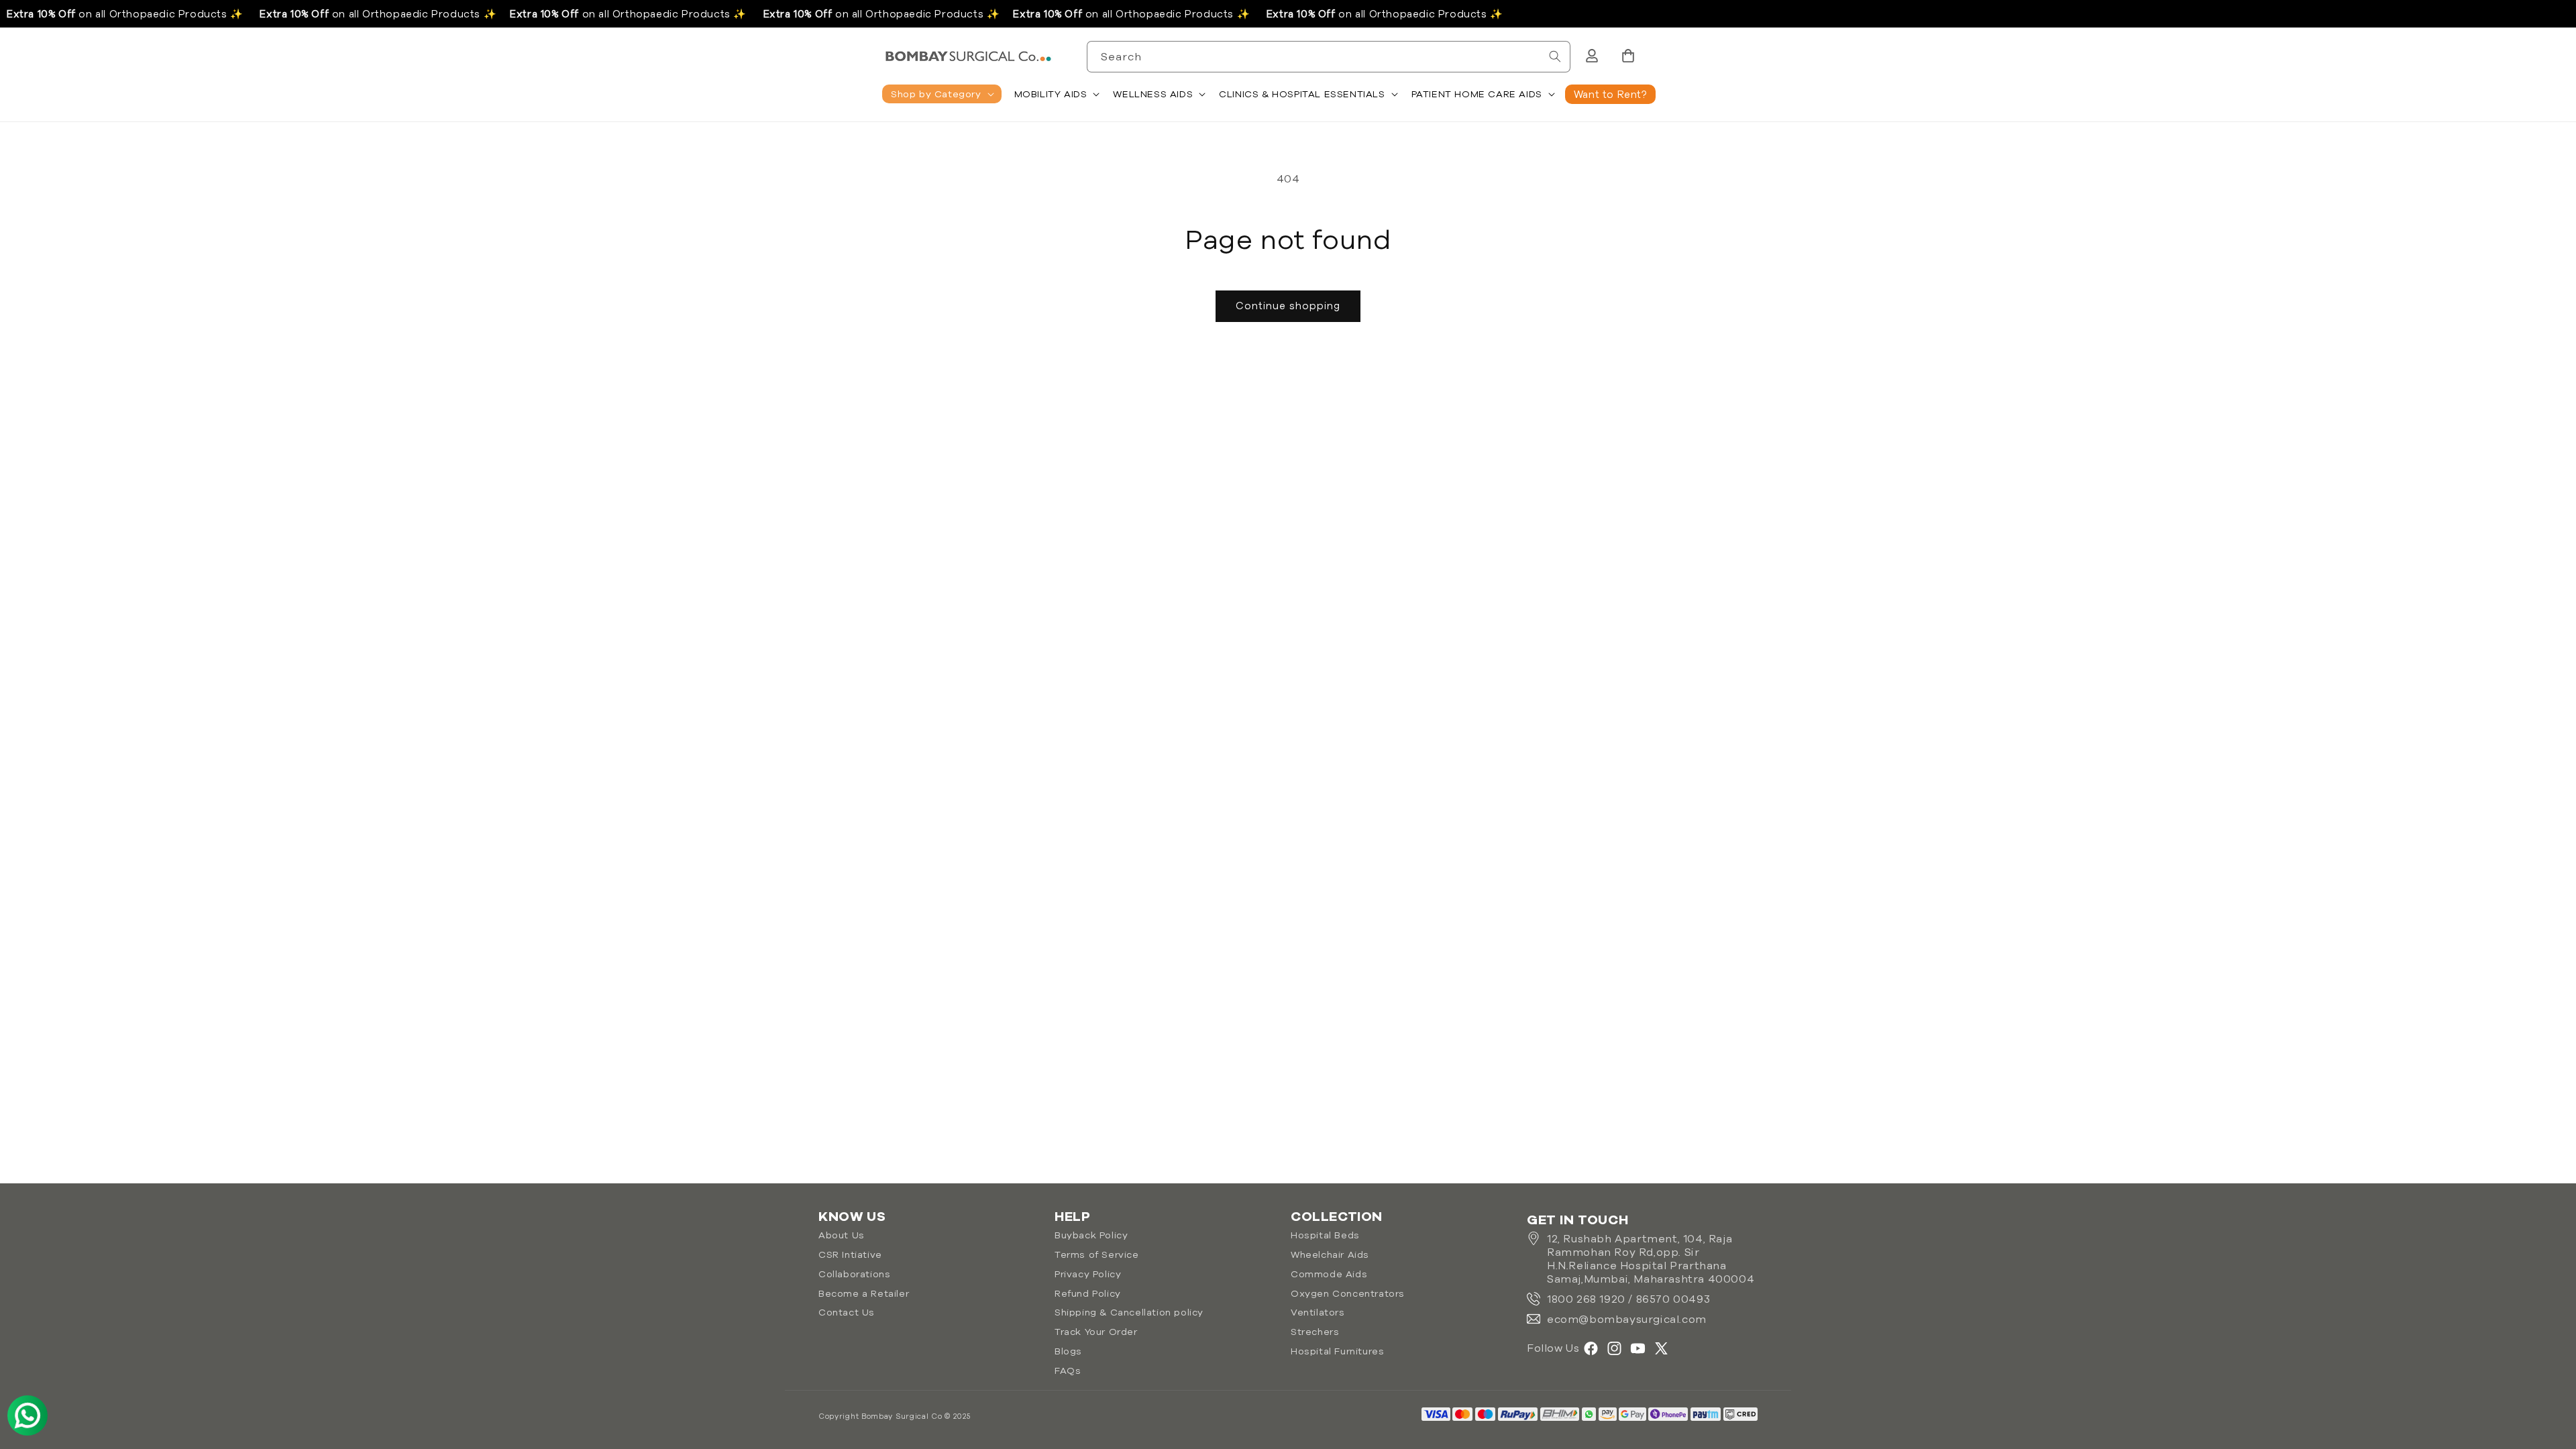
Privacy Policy (1088, 1274)
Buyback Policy (1091, 1235)
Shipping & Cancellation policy (1129, 1312)
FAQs (1068, 1371)
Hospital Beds (1325, 1235)
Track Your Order (1096, 1332)
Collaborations (854, 1274)
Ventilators (1318, 1312)
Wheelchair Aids (1330, 1254)
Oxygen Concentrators (1348, 1293)
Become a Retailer (864, 1293)
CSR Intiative (850, 1254)
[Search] (1555, 56)
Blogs (1068, 1351)
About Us (842, 1235)
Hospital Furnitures (1337, 1351)
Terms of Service (1097, 1254)
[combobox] (1329, 57)
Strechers (1315, 1332)
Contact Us (847, 1312)
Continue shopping (1288, 306)
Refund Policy (1088, 1293)
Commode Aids (1329, 1274)
